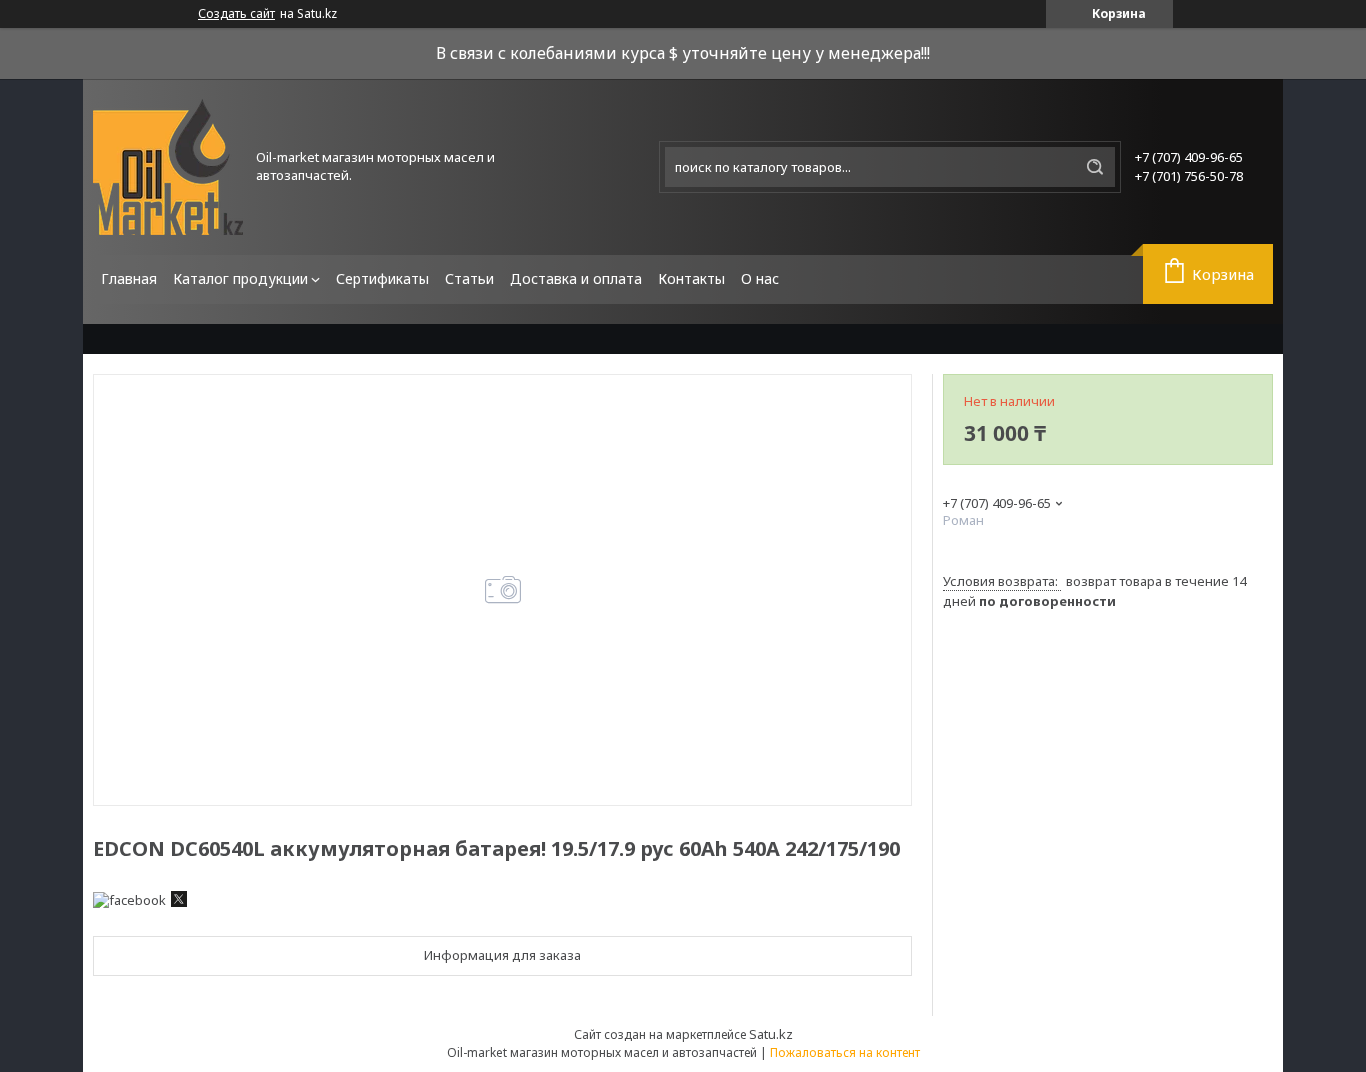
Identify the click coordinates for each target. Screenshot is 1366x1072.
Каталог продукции (240, 278)
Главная (129, 278)
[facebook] (129, 900)
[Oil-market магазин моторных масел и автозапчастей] (168, 167)
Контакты (691, 278)
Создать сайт (236, 14)
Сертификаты (382, 278)
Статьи (469, 278)
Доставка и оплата (576, 278)
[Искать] (1095, 167)
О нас (760, 278)
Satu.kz (771, 1034)
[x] (179, 902)
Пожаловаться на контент (845, 1052)
